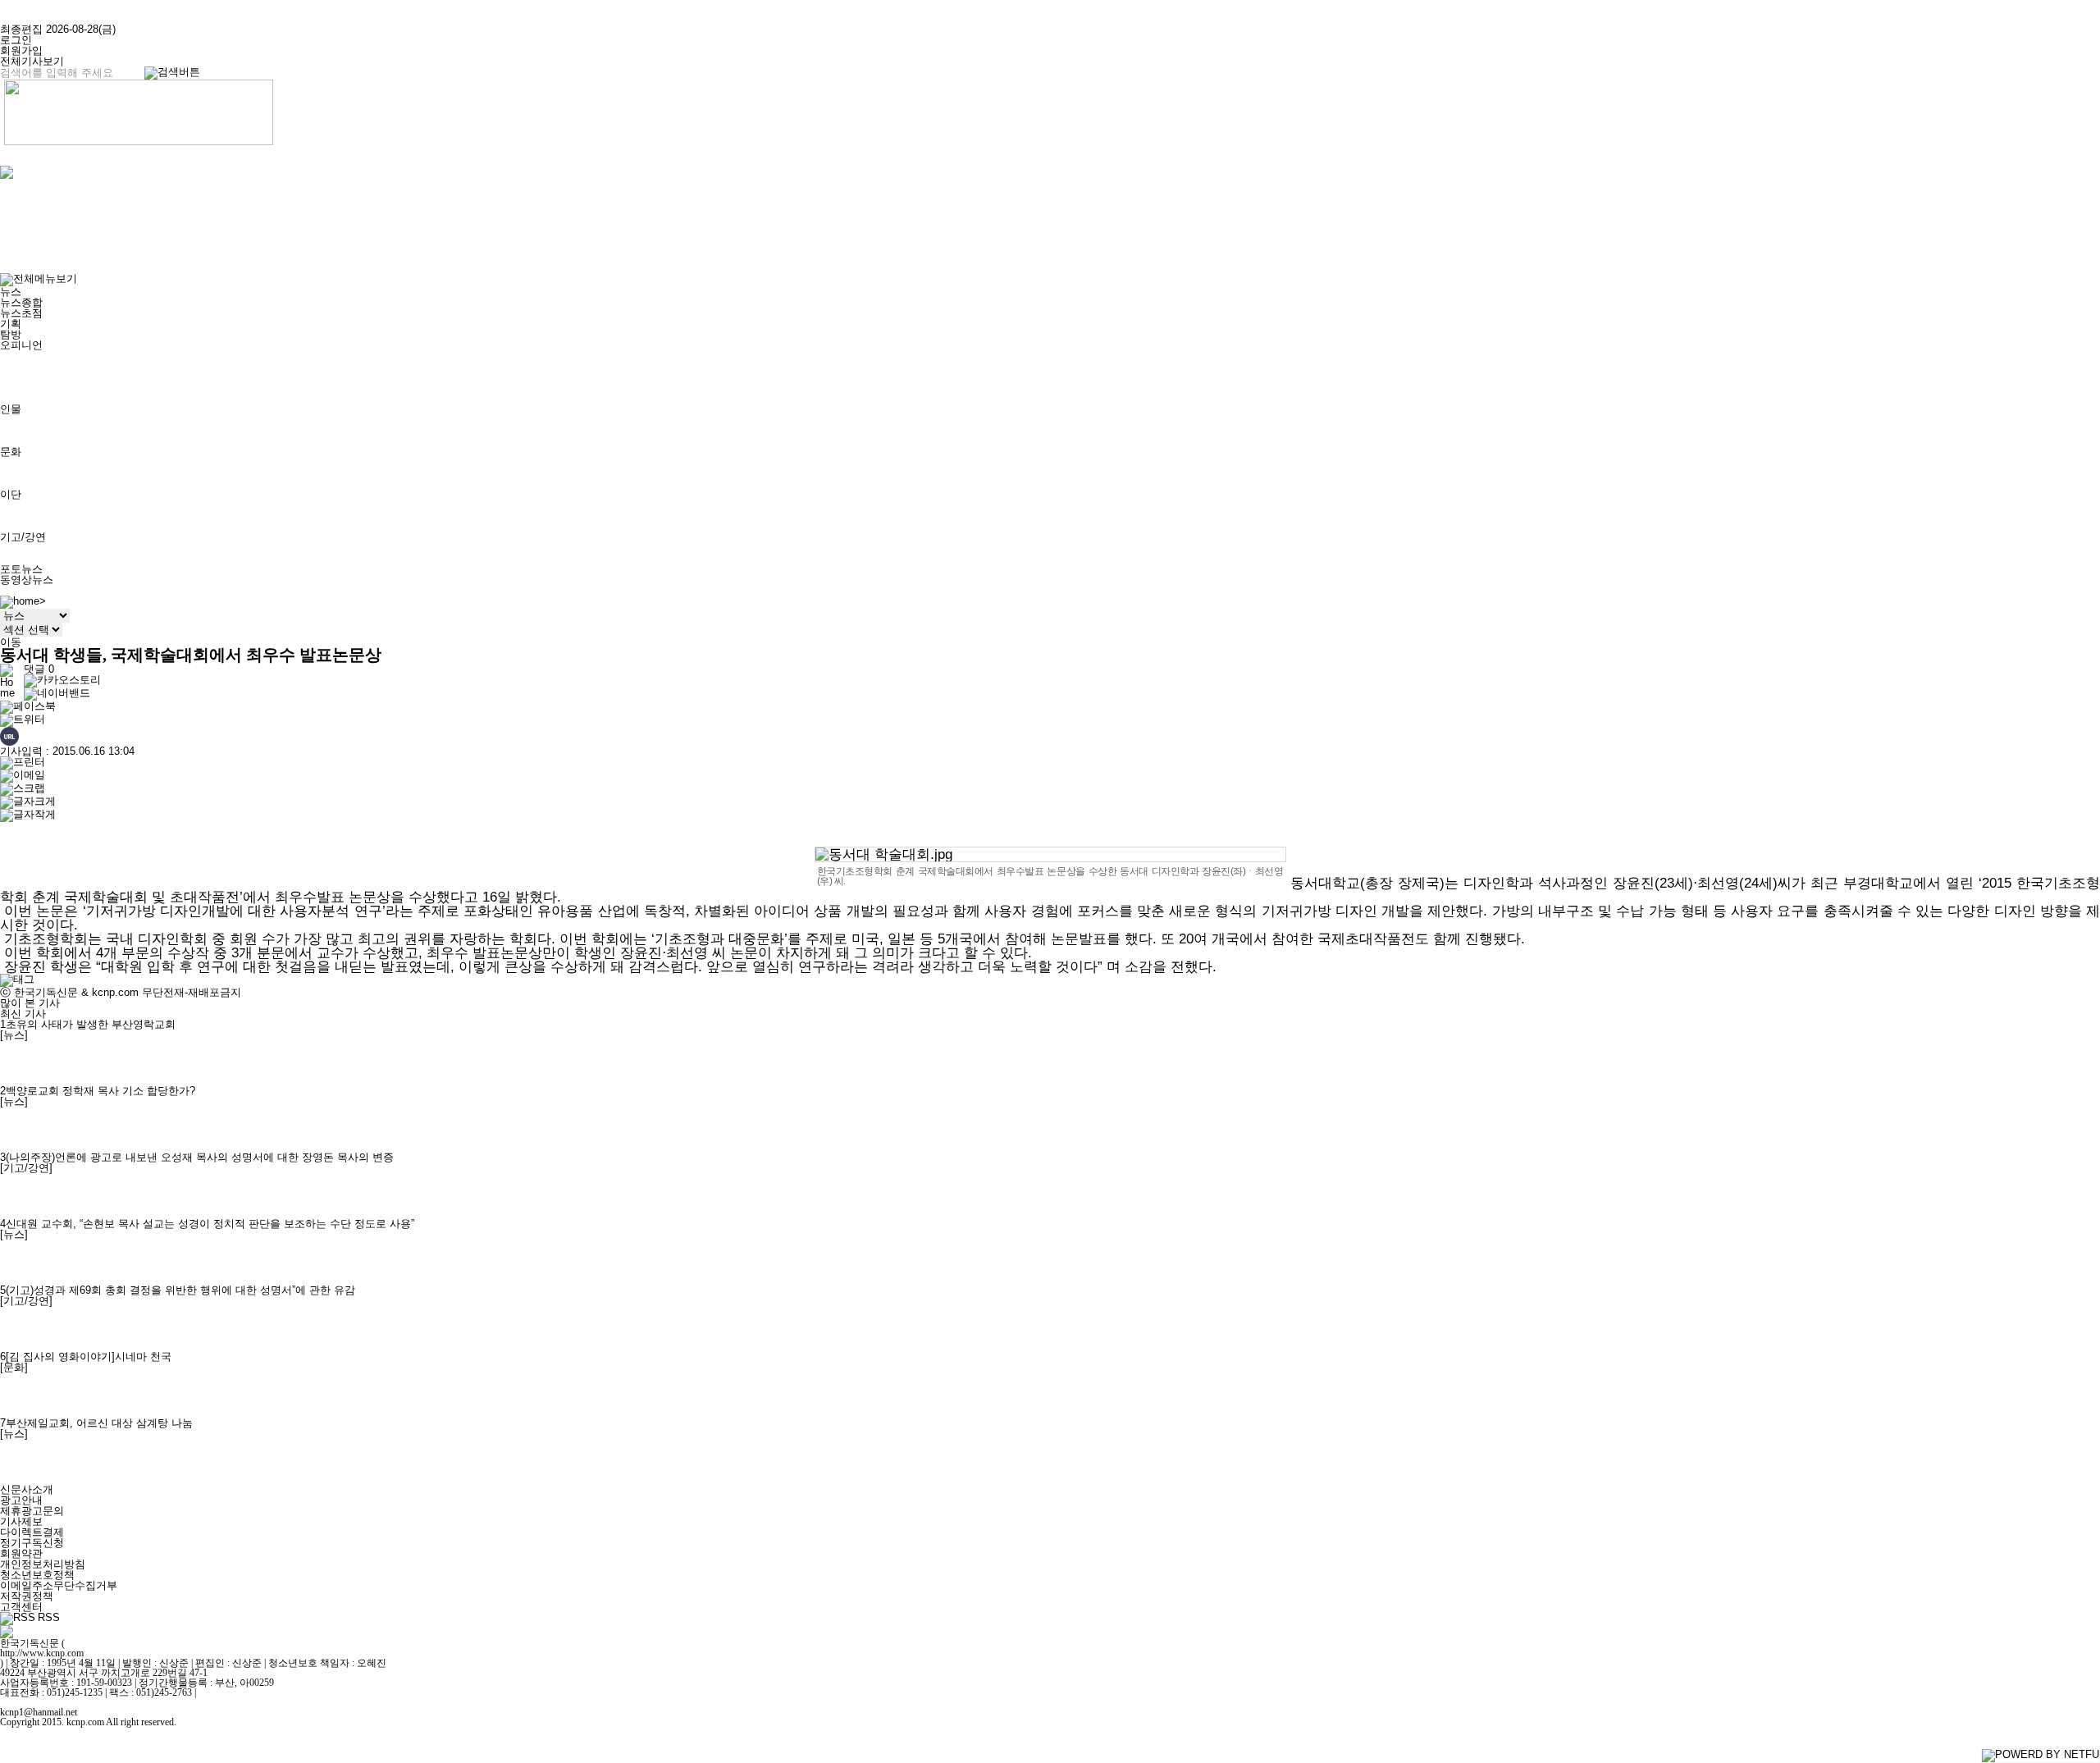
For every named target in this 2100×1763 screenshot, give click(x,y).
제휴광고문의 (32, 1511)
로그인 (16, 40)
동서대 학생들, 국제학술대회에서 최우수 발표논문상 (191, 655)
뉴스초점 (21, 313)
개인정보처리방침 (43, 1564)
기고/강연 (23, 537)
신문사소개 (27, 1489)
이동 (11, 642)
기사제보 (21, 1521)
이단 (11, 494)
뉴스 (11, 292)
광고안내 (21, 1500)
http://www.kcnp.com (42, 1653)
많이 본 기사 (30, 1003)
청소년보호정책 (37, 1575)
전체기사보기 (32, 61)
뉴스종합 (21, 302)
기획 (11, 324)
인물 (11, 409)
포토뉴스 (21, 569)
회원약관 (21, 1553)
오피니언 (21, 345)
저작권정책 (27, 1596)
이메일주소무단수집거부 (59, 1585)
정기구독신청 (32, 1543)
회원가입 (21, 50)
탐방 (11, 334)
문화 (11, 452)
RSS (49, 1618)
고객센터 (21, 1607)
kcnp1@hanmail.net (39, 1712)
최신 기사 (23, 1014)
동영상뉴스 (27, 580)
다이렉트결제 (32, 1532)
